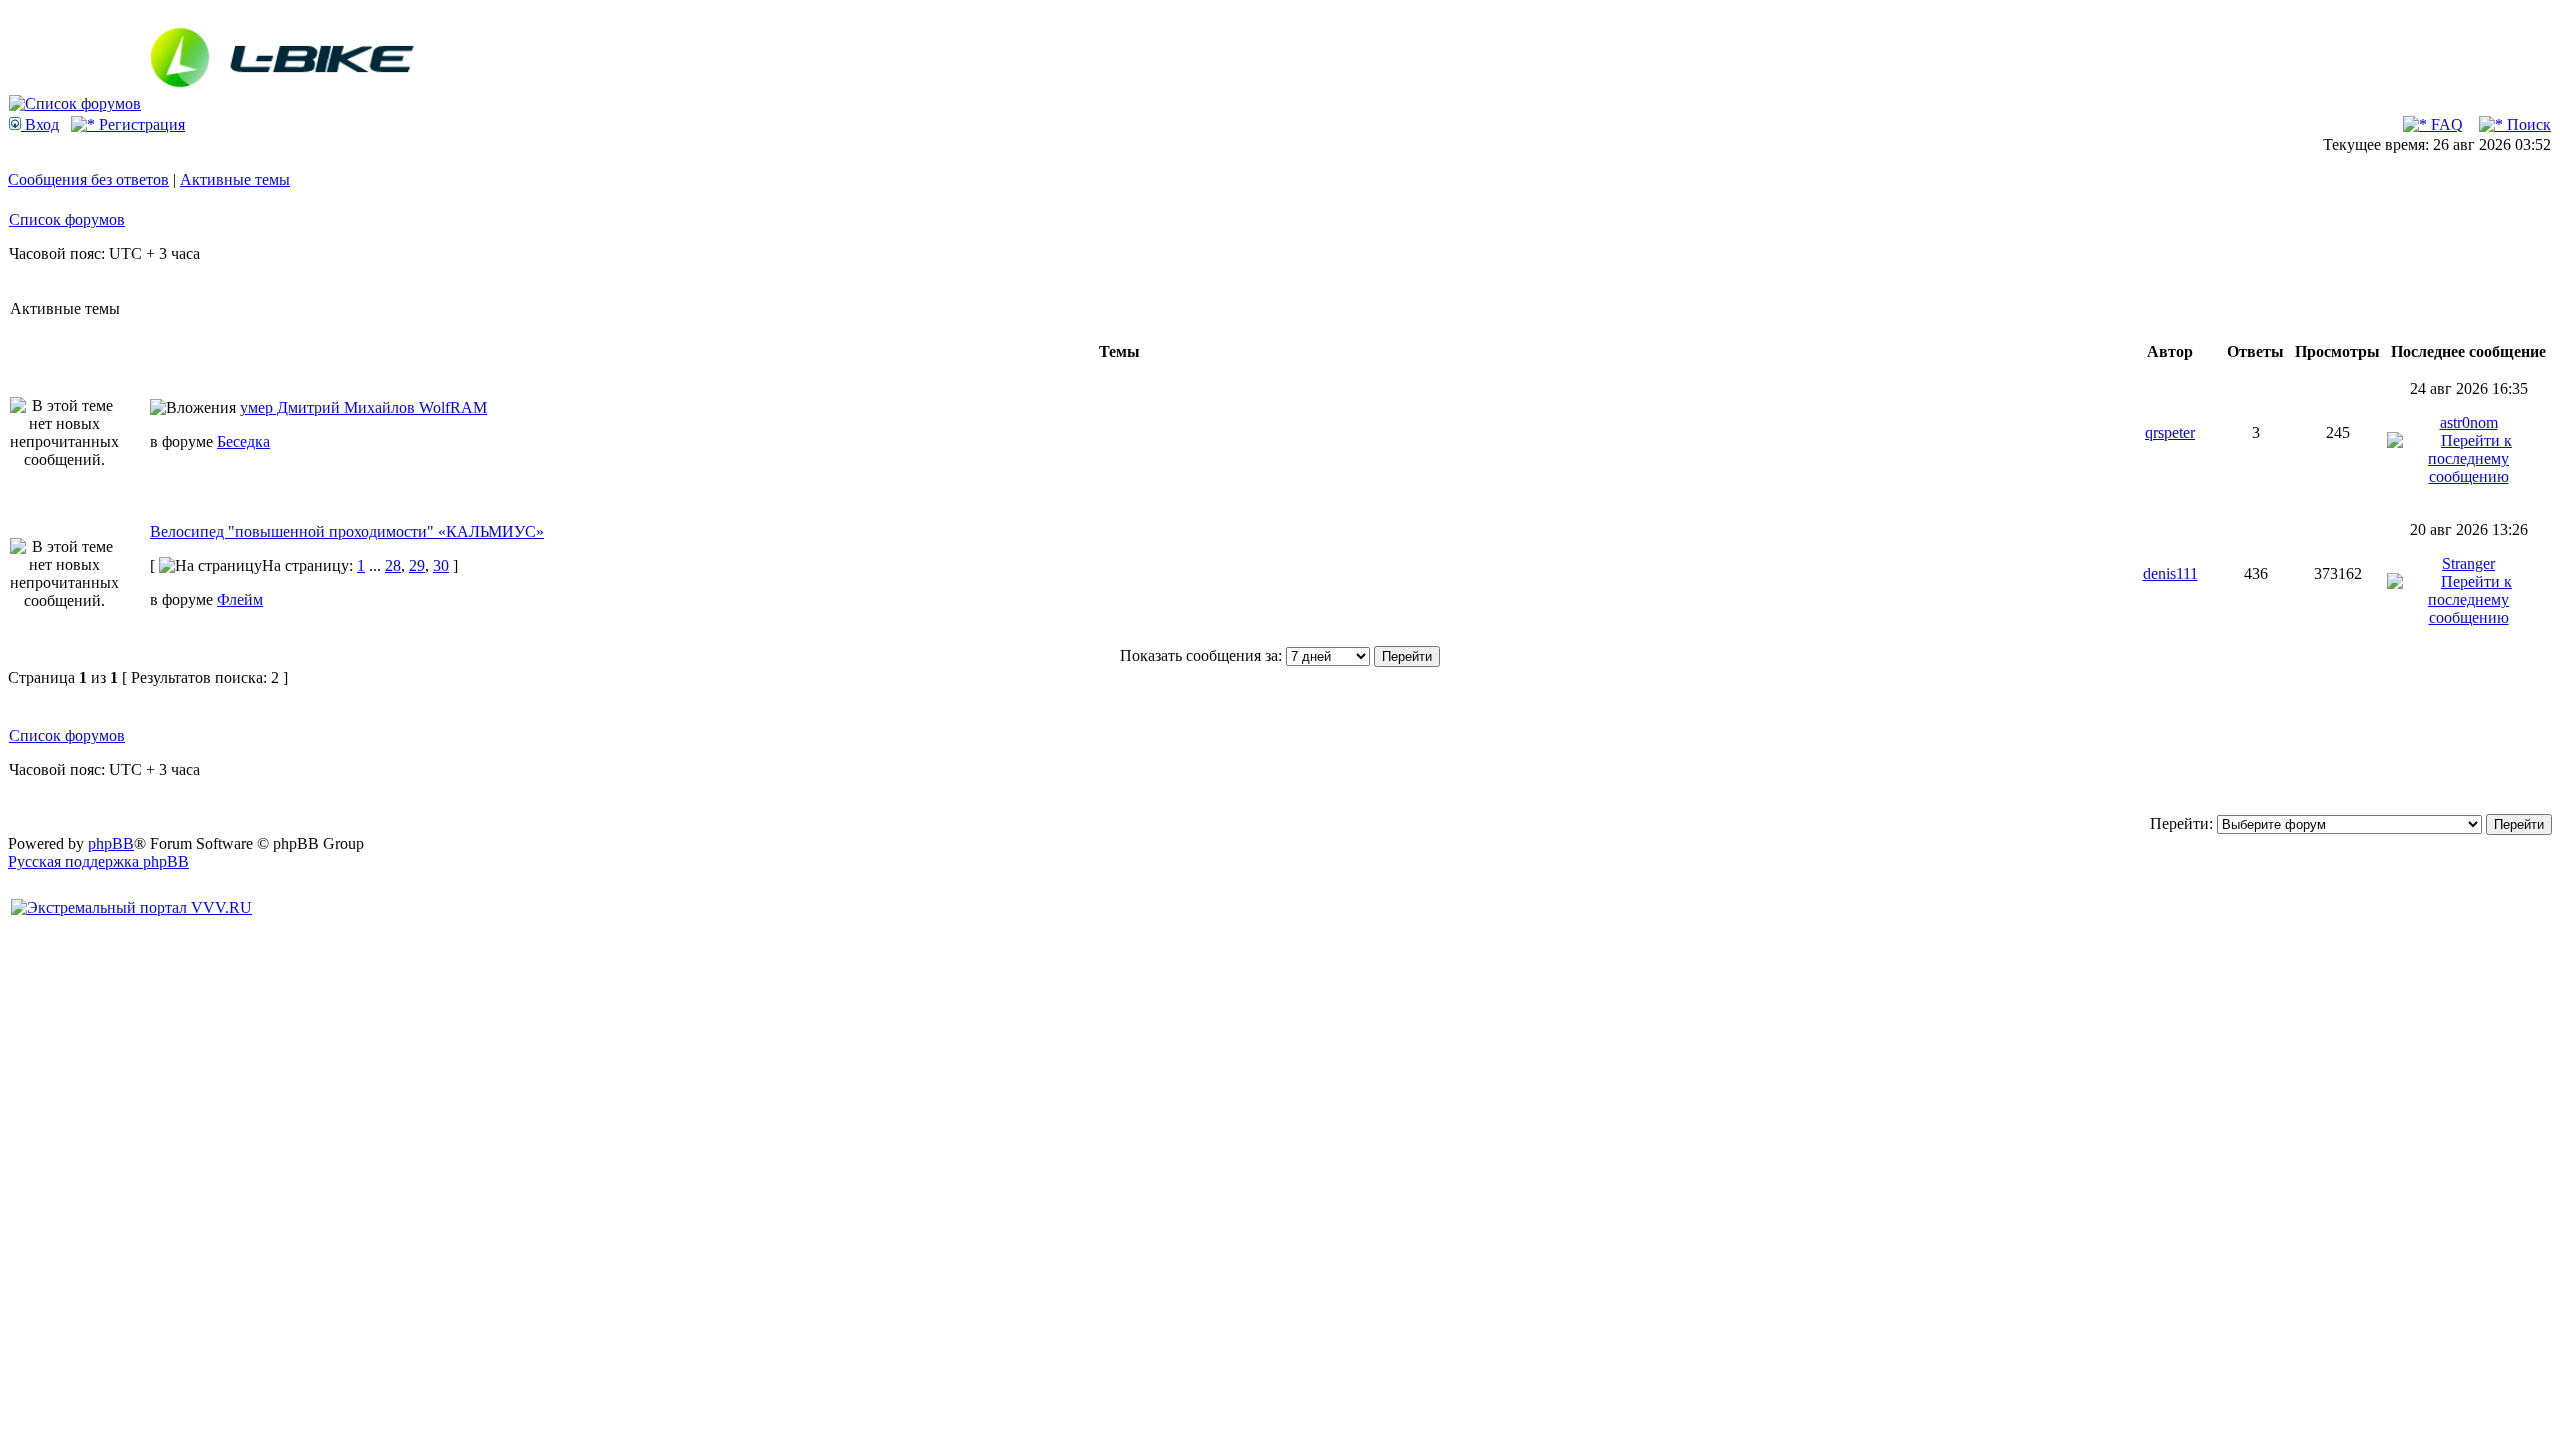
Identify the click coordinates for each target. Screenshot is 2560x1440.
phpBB (111, 843)
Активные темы (235, 179)
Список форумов (67, 219)
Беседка (243, 441)
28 (393, 565)
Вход (40, 124)
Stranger (2468, 563)
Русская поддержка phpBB (98, 861)
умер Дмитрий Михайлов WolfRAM (363, 407)
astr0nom (2469, 422)
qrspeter (2170, 432)
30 (441, 565)
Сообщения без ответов (88, 179)
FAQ (2445, 124)
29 (417, 565)
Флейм (240, 599)
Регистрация (140, 124)
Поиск (2527, 124)
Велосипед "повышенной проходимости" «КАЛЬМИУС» (347, 531)
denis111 (2170, 573)
